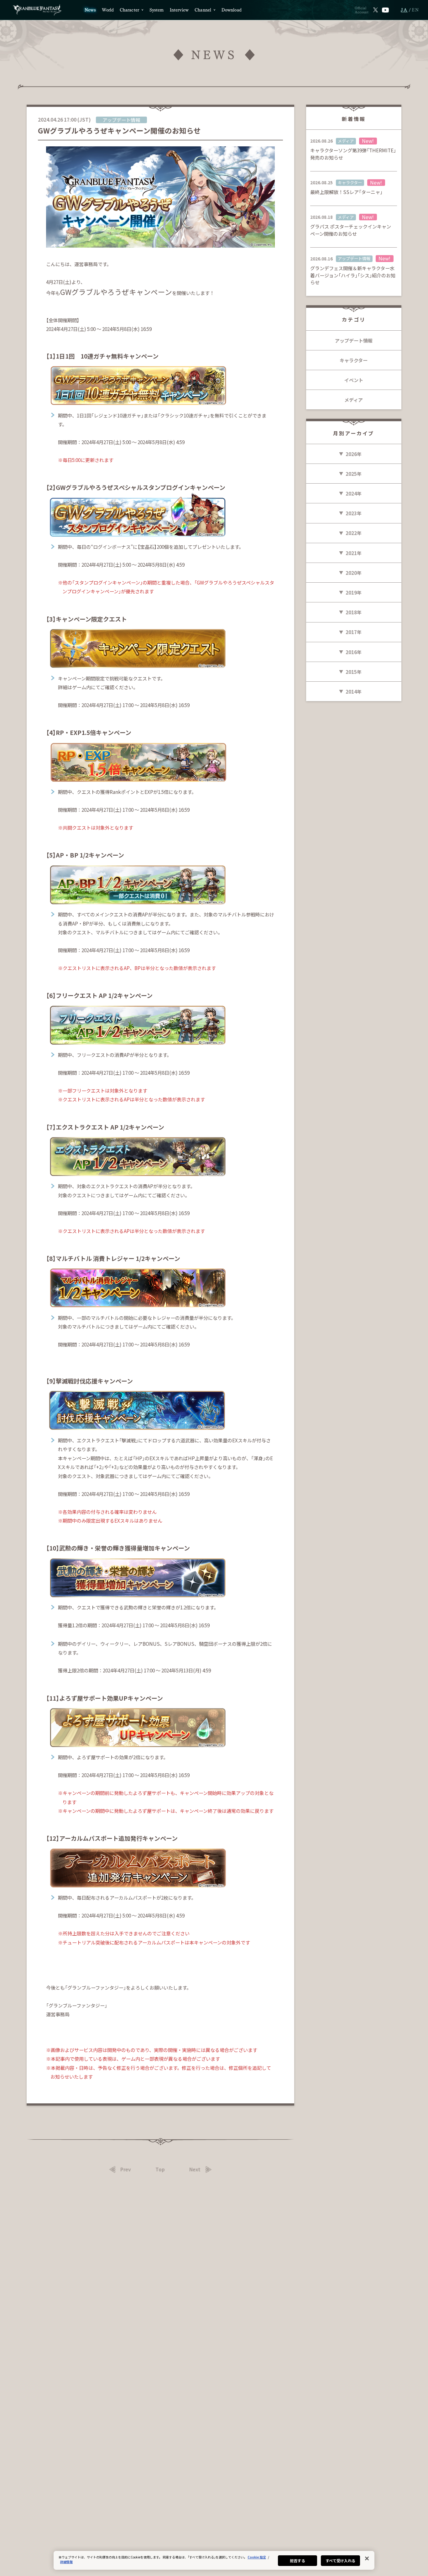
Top (160, 2169)
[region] (214, 2560)
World (108, 10)
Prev (126, 2169)
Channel (203, 10)
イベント (354, 380)
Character (129, 10)
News (90, 10)
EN (416, 10)
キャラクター (354, 360)
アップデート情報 (354, 340)
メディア (354, 400)
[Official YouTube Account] (386, 10)
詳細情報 (66, 2562)
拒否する (297, 2560)
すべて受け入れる (341, 2560)
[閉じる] (367, 2558)
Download (232, 10)
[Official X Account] (376, 10)
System (157, 10)
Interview (179, 10)
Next (195, 2169)
